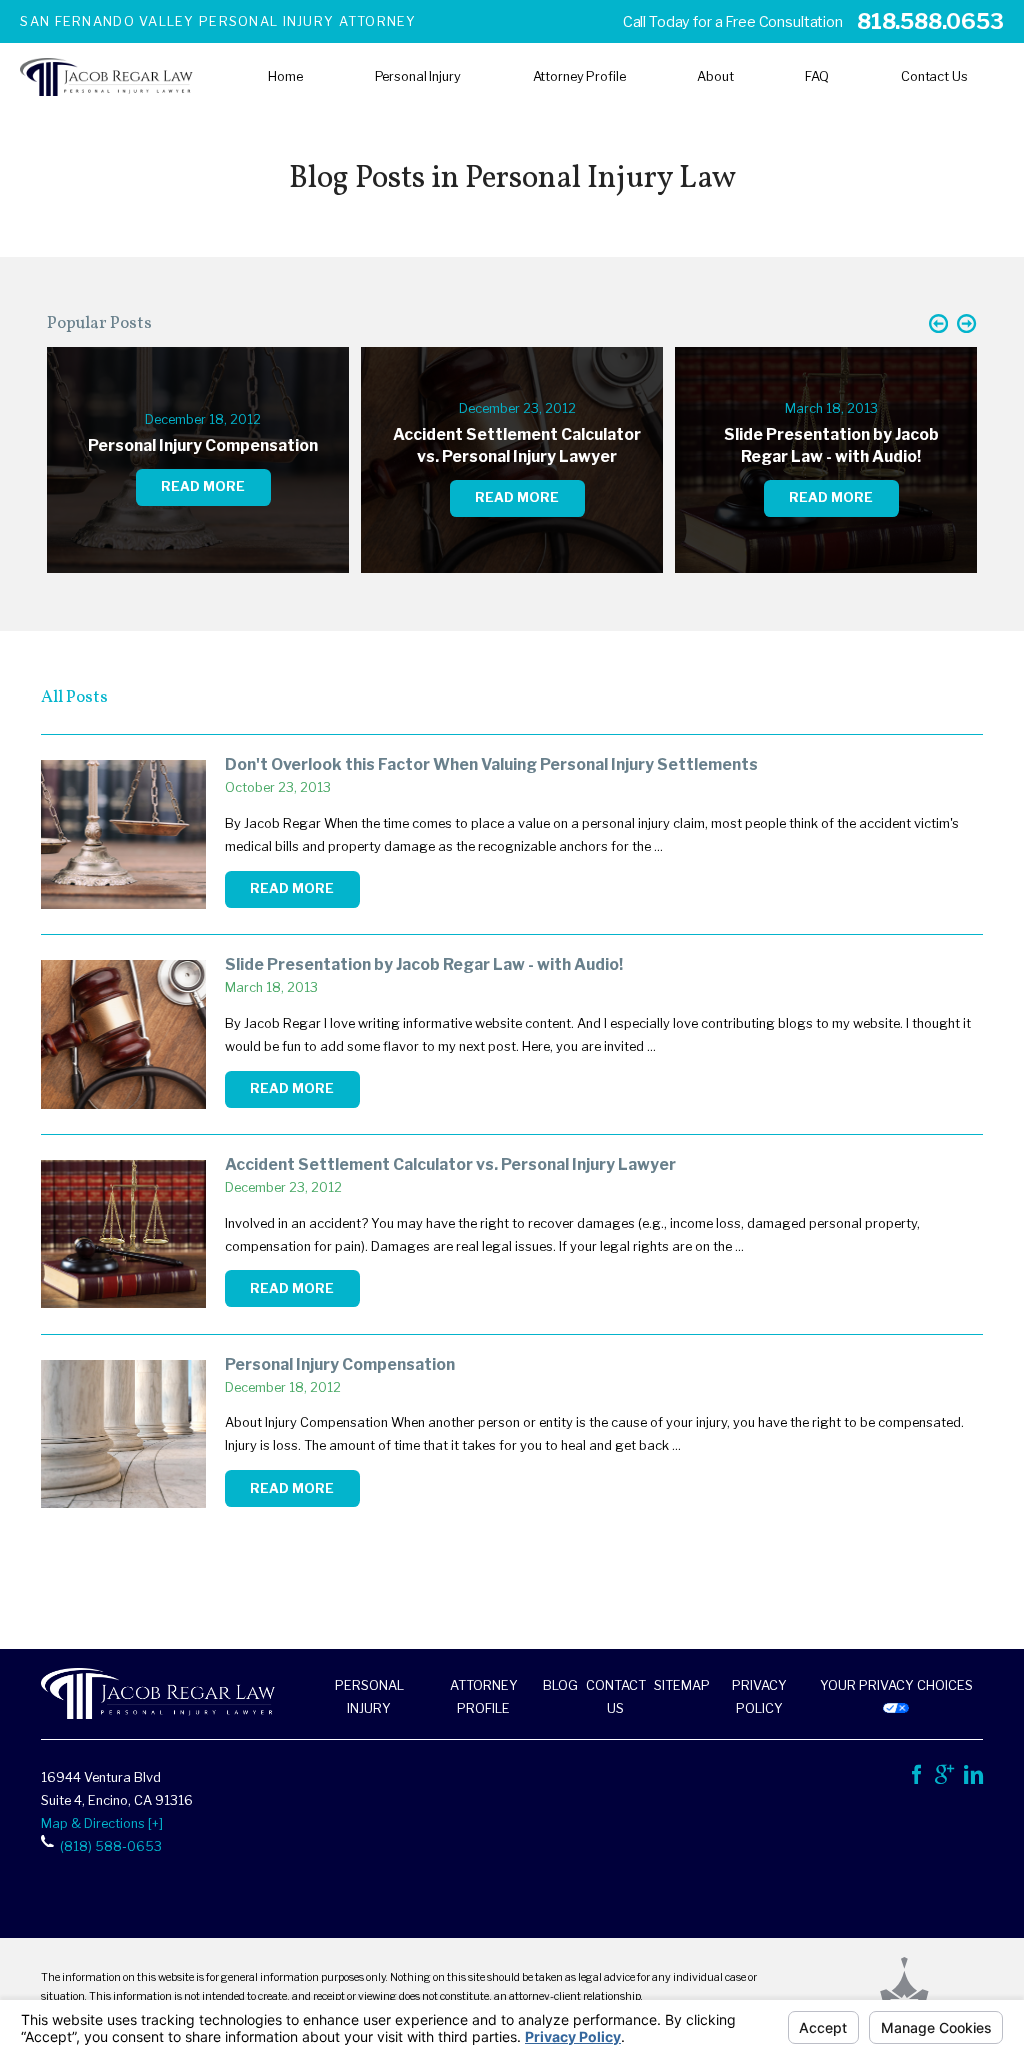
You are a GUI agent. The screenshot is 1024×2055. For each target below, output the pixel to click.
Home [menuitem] (285, 76)
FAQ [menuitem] (817, 76)
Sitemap (682, 1685)
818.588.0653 (930, 21)
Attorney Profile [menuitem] (579, 76)
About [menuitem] (715, 76)
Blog (560, 1685)
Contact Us (616, 1697)
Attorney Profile (484, 1697)
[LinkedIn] (973, 1778)
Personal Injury (369, 1697)
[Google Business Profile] (944, 1778)
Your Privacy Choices (896, 1685)
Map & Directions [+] (102, 1823)
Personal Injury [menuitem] (418, 76)
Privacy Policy (759, 1697)
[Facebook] (916, 1778)
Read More (292, 888)
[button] (938, 324)
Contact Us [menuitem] (934, 76)
